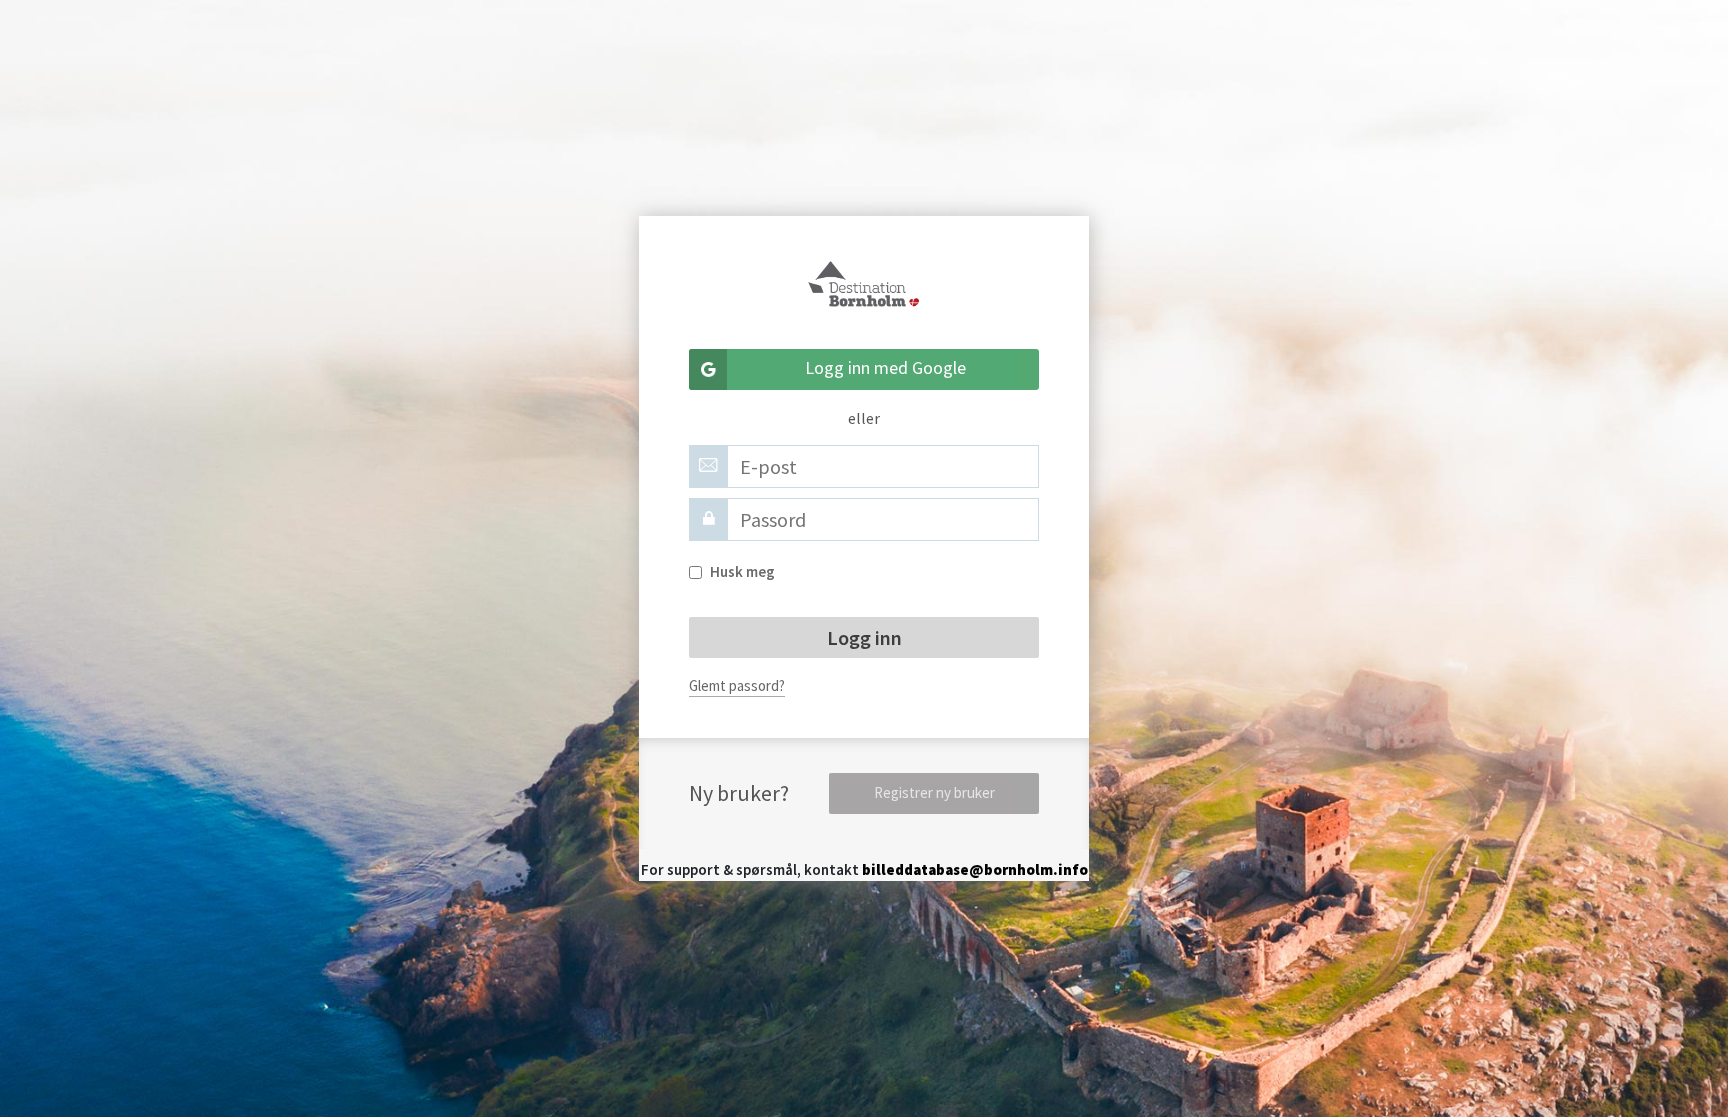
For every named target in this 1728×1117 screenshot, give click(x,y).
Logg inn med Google (885, 367)
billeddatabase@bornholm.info (975, 869)
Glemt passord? (737, 685)
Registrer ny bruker (934, 792)
